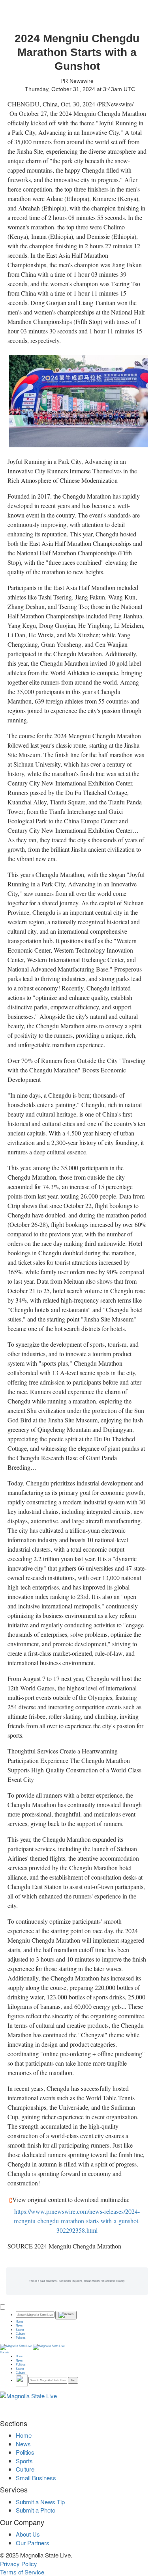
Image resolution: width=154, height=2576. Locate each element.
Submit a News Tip (40, 2502)
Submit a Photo (36, 2510)
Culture (20, 2334)
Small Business (36, 2478)
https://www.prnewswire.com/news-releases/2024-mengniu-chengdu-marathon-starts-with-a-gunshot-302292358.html (77, 2221)
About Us (28, 2534)
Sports (20, 2330)
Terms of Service (22, 2572)
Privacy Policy (19, 2564)
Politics (21, 2338)
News (19, 2325)
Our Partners (33, 2543)
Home (20, 2321)
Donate (5, 2352)
